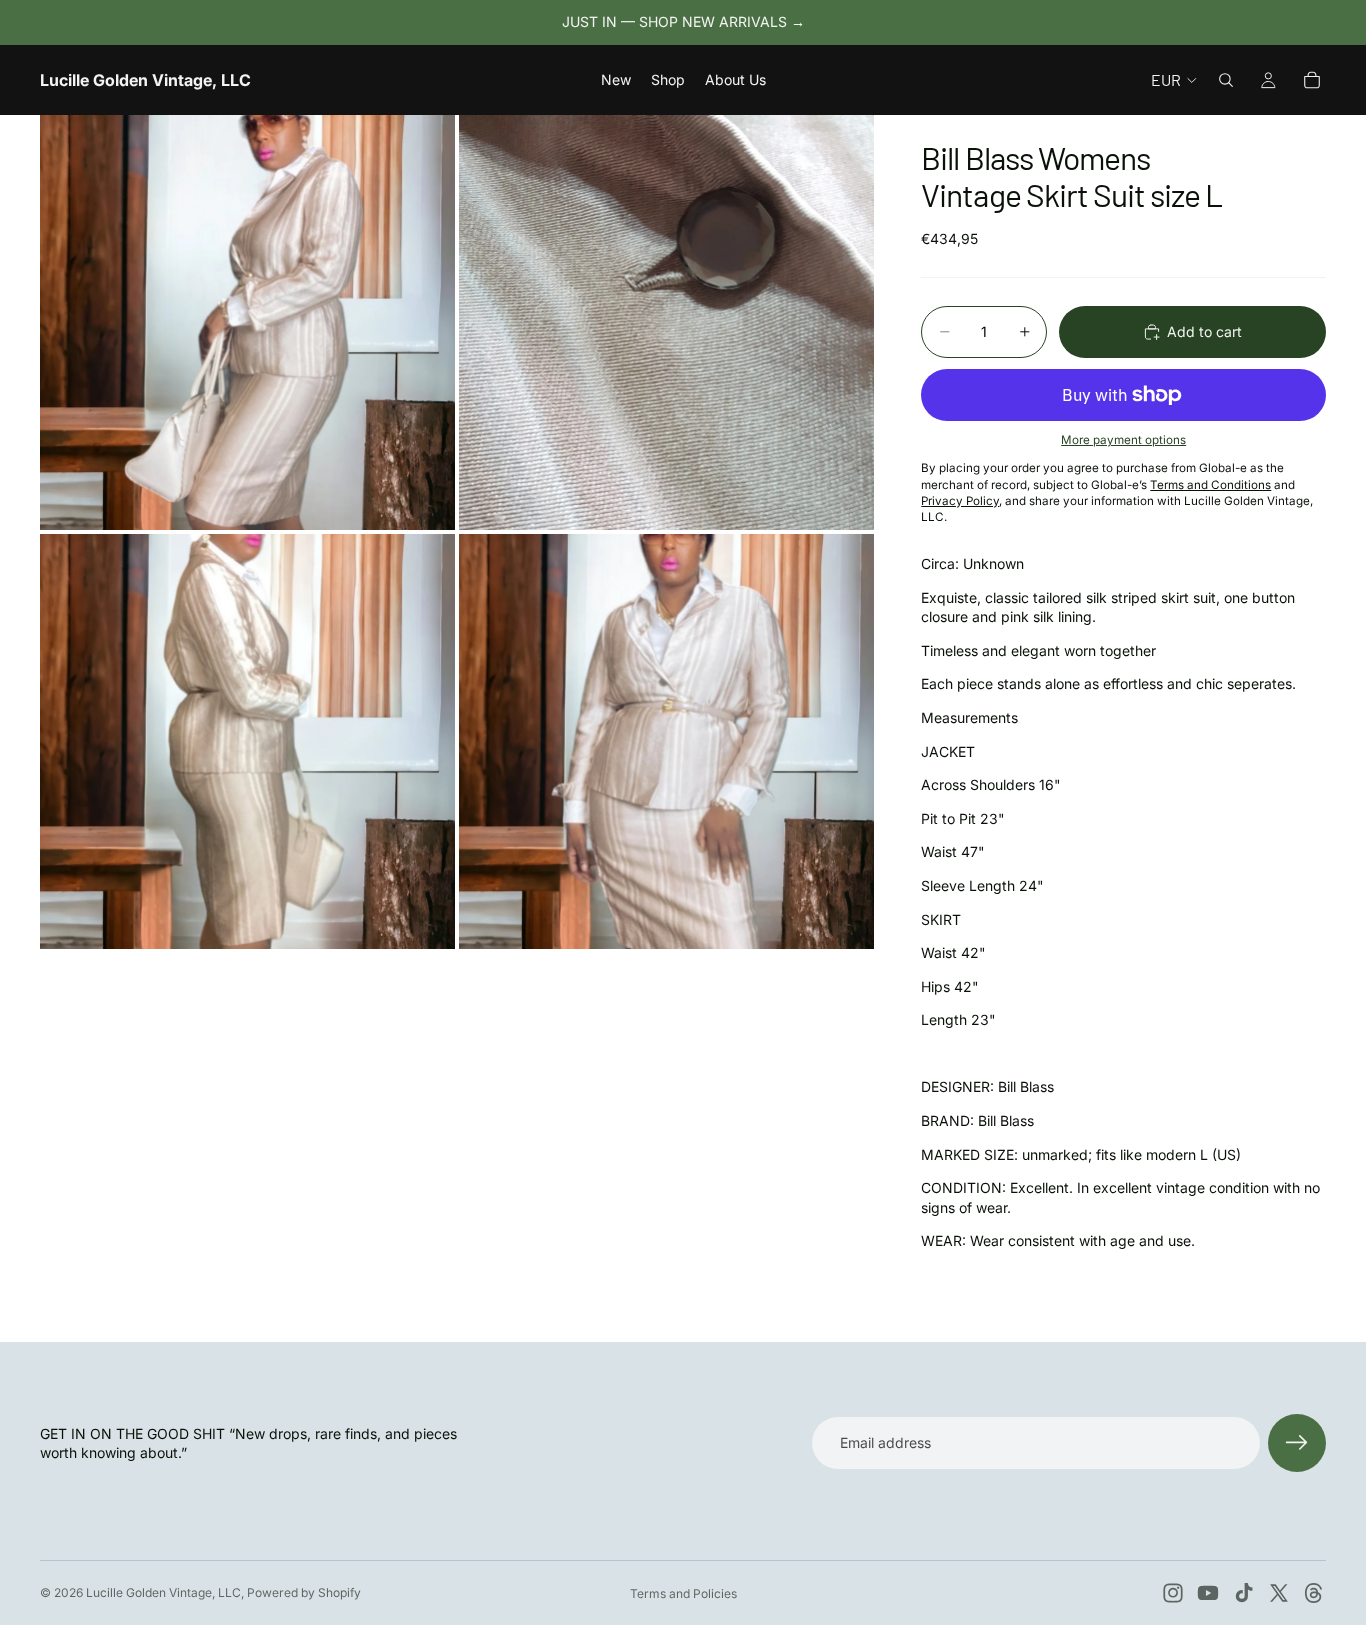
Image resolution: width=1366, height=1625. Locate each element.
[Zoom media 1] (247, 322)
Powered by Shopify (304, 1592)
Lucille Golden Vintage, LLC (163, 1592)
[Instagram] (1173, 1593)
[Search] (1226, 80)
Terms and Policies (683, 1593)
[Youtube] (1208, 1593)
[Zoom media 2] (666, 322)
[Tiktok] (1244, 1593)
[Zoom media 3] (247, 741)
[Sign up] (1297, 1443)
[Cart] (1312, 80)
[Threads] (1314, 1593)
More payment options (1123, 440)
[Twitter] (1279, 1593)
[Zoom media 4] (666, 741)
